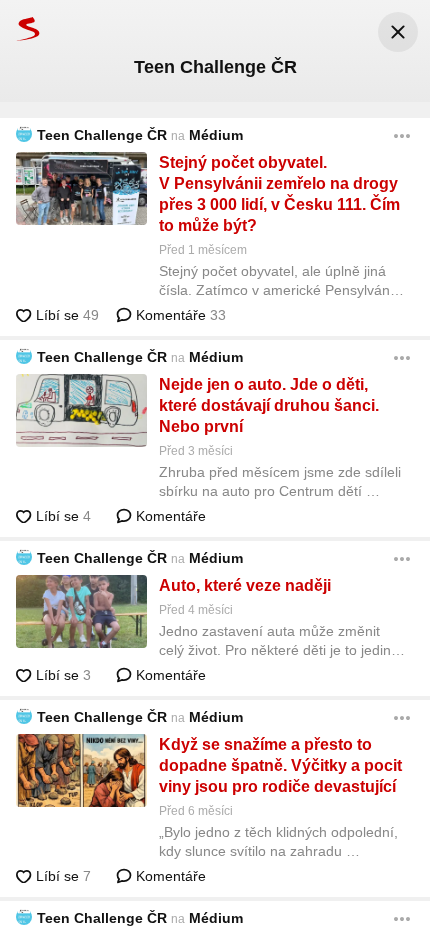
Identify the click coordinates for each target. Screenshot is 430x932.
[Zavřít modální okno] (398, 32)
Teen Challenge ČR (102, 135)
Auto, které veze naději (245, 585)
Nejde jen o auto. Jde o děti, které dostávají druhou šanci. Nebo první (269, 405)
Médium (216, 135)
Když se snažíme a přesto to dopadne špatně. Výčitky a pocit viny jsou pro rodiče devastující (280, 765)
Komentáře (179, 315)
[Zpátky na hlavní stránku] (20, 28)
